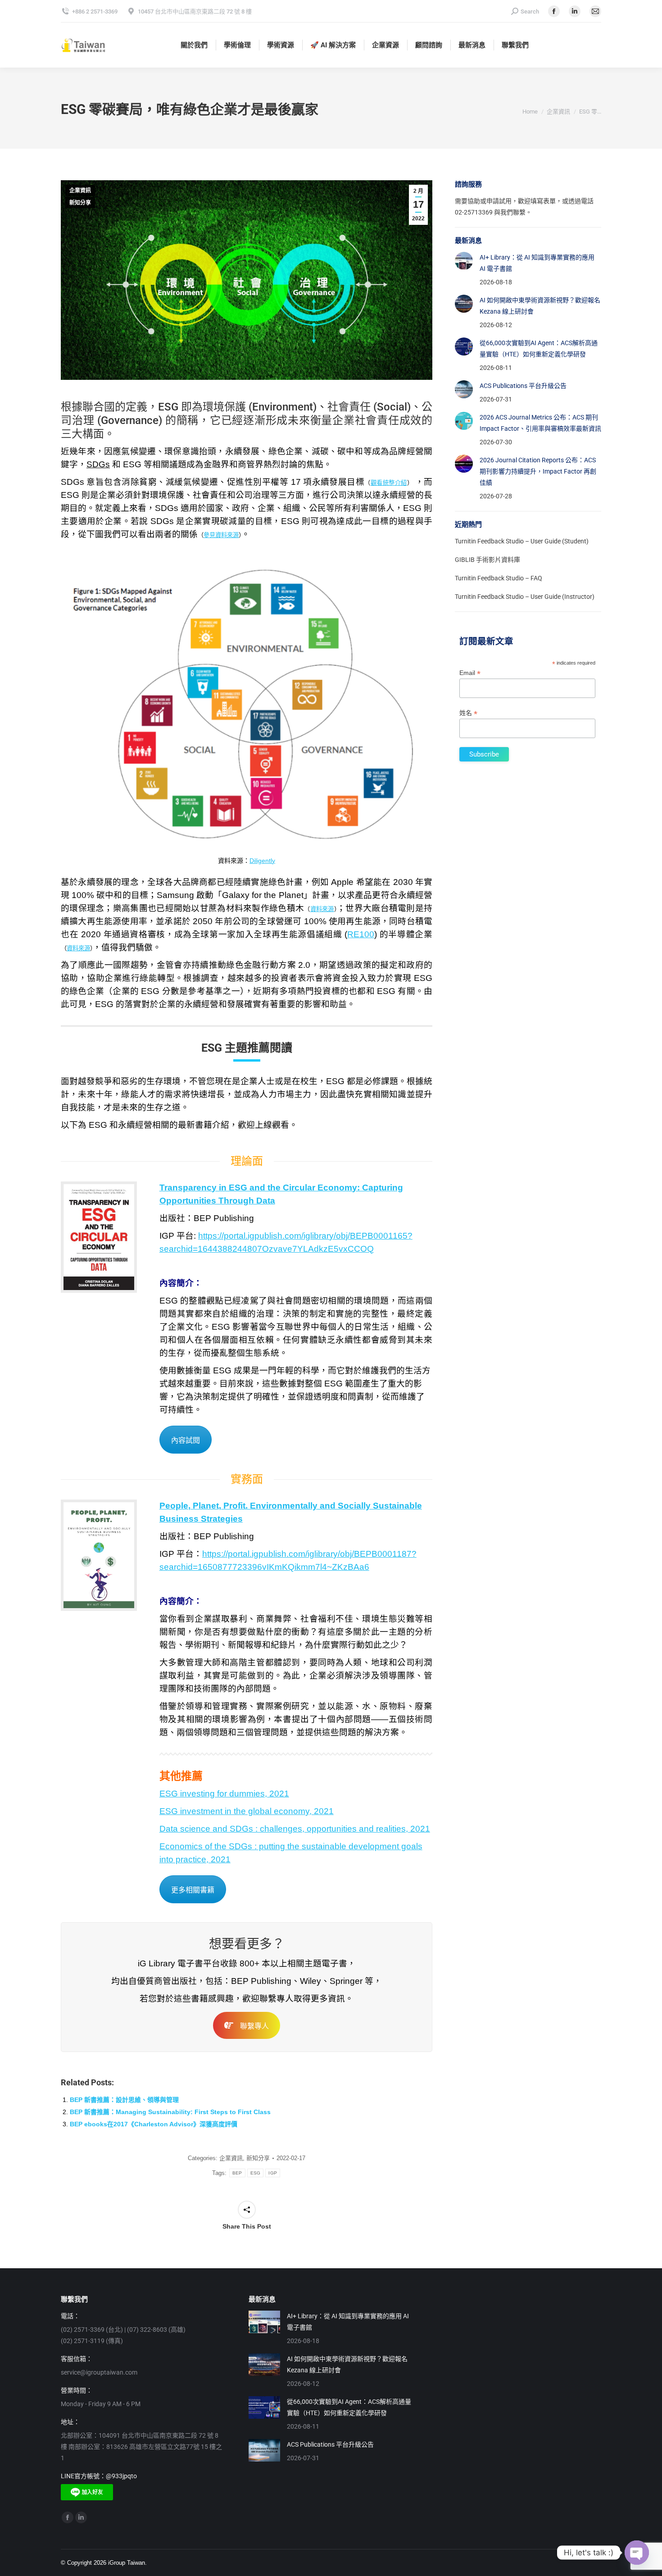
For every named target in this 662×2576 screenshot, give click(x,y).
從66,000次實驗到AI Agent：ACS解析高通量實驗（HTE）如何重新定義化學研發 (539, 349)
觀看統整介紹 (389, 483)
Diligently (262, 861)
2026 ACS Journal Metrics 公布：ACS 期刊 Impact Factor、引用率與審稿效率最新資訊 (540, 423)
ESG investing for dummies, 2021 (224, 1794)
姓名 (468, 713)
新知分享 (80, 203)
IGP (273, 2173)
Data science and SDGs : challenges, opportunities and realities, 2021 (295, 1829)
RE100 (361, 934)
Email (470, 673)
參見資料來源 (221, 535)
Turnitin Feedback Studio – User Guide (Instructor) (525, 597)
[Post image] (464, 261)
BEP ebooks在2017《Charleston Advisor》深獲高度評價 (154, 2124)
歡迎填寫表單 (537, 201)
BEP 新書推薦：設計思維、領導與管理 (124, 2100)
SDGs (98, 464)
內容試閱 (186, 1440)
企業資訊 (80, 191)
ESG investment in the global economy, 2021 (247, 1811)
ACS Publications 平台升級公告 (523, 386)
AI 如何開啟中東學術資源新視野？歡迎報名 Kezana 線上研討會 (540, 306)
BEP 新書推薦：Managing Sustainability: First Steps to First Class (170, 2112)
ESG (256, 2173)
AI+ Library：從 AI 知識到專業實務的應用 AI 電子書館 (537, 263)
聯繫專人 (254, 2026)
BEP (237, 2173)
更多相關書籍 (193, 1890)
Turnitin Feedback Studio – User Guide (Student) (522, 541)
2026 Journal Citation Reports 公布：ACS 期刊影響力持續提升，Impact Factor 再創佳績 (538, 471)
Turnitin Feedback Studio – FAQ (499, 578)
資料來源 (322, 909)
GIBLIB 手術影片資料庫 (487, 560)
